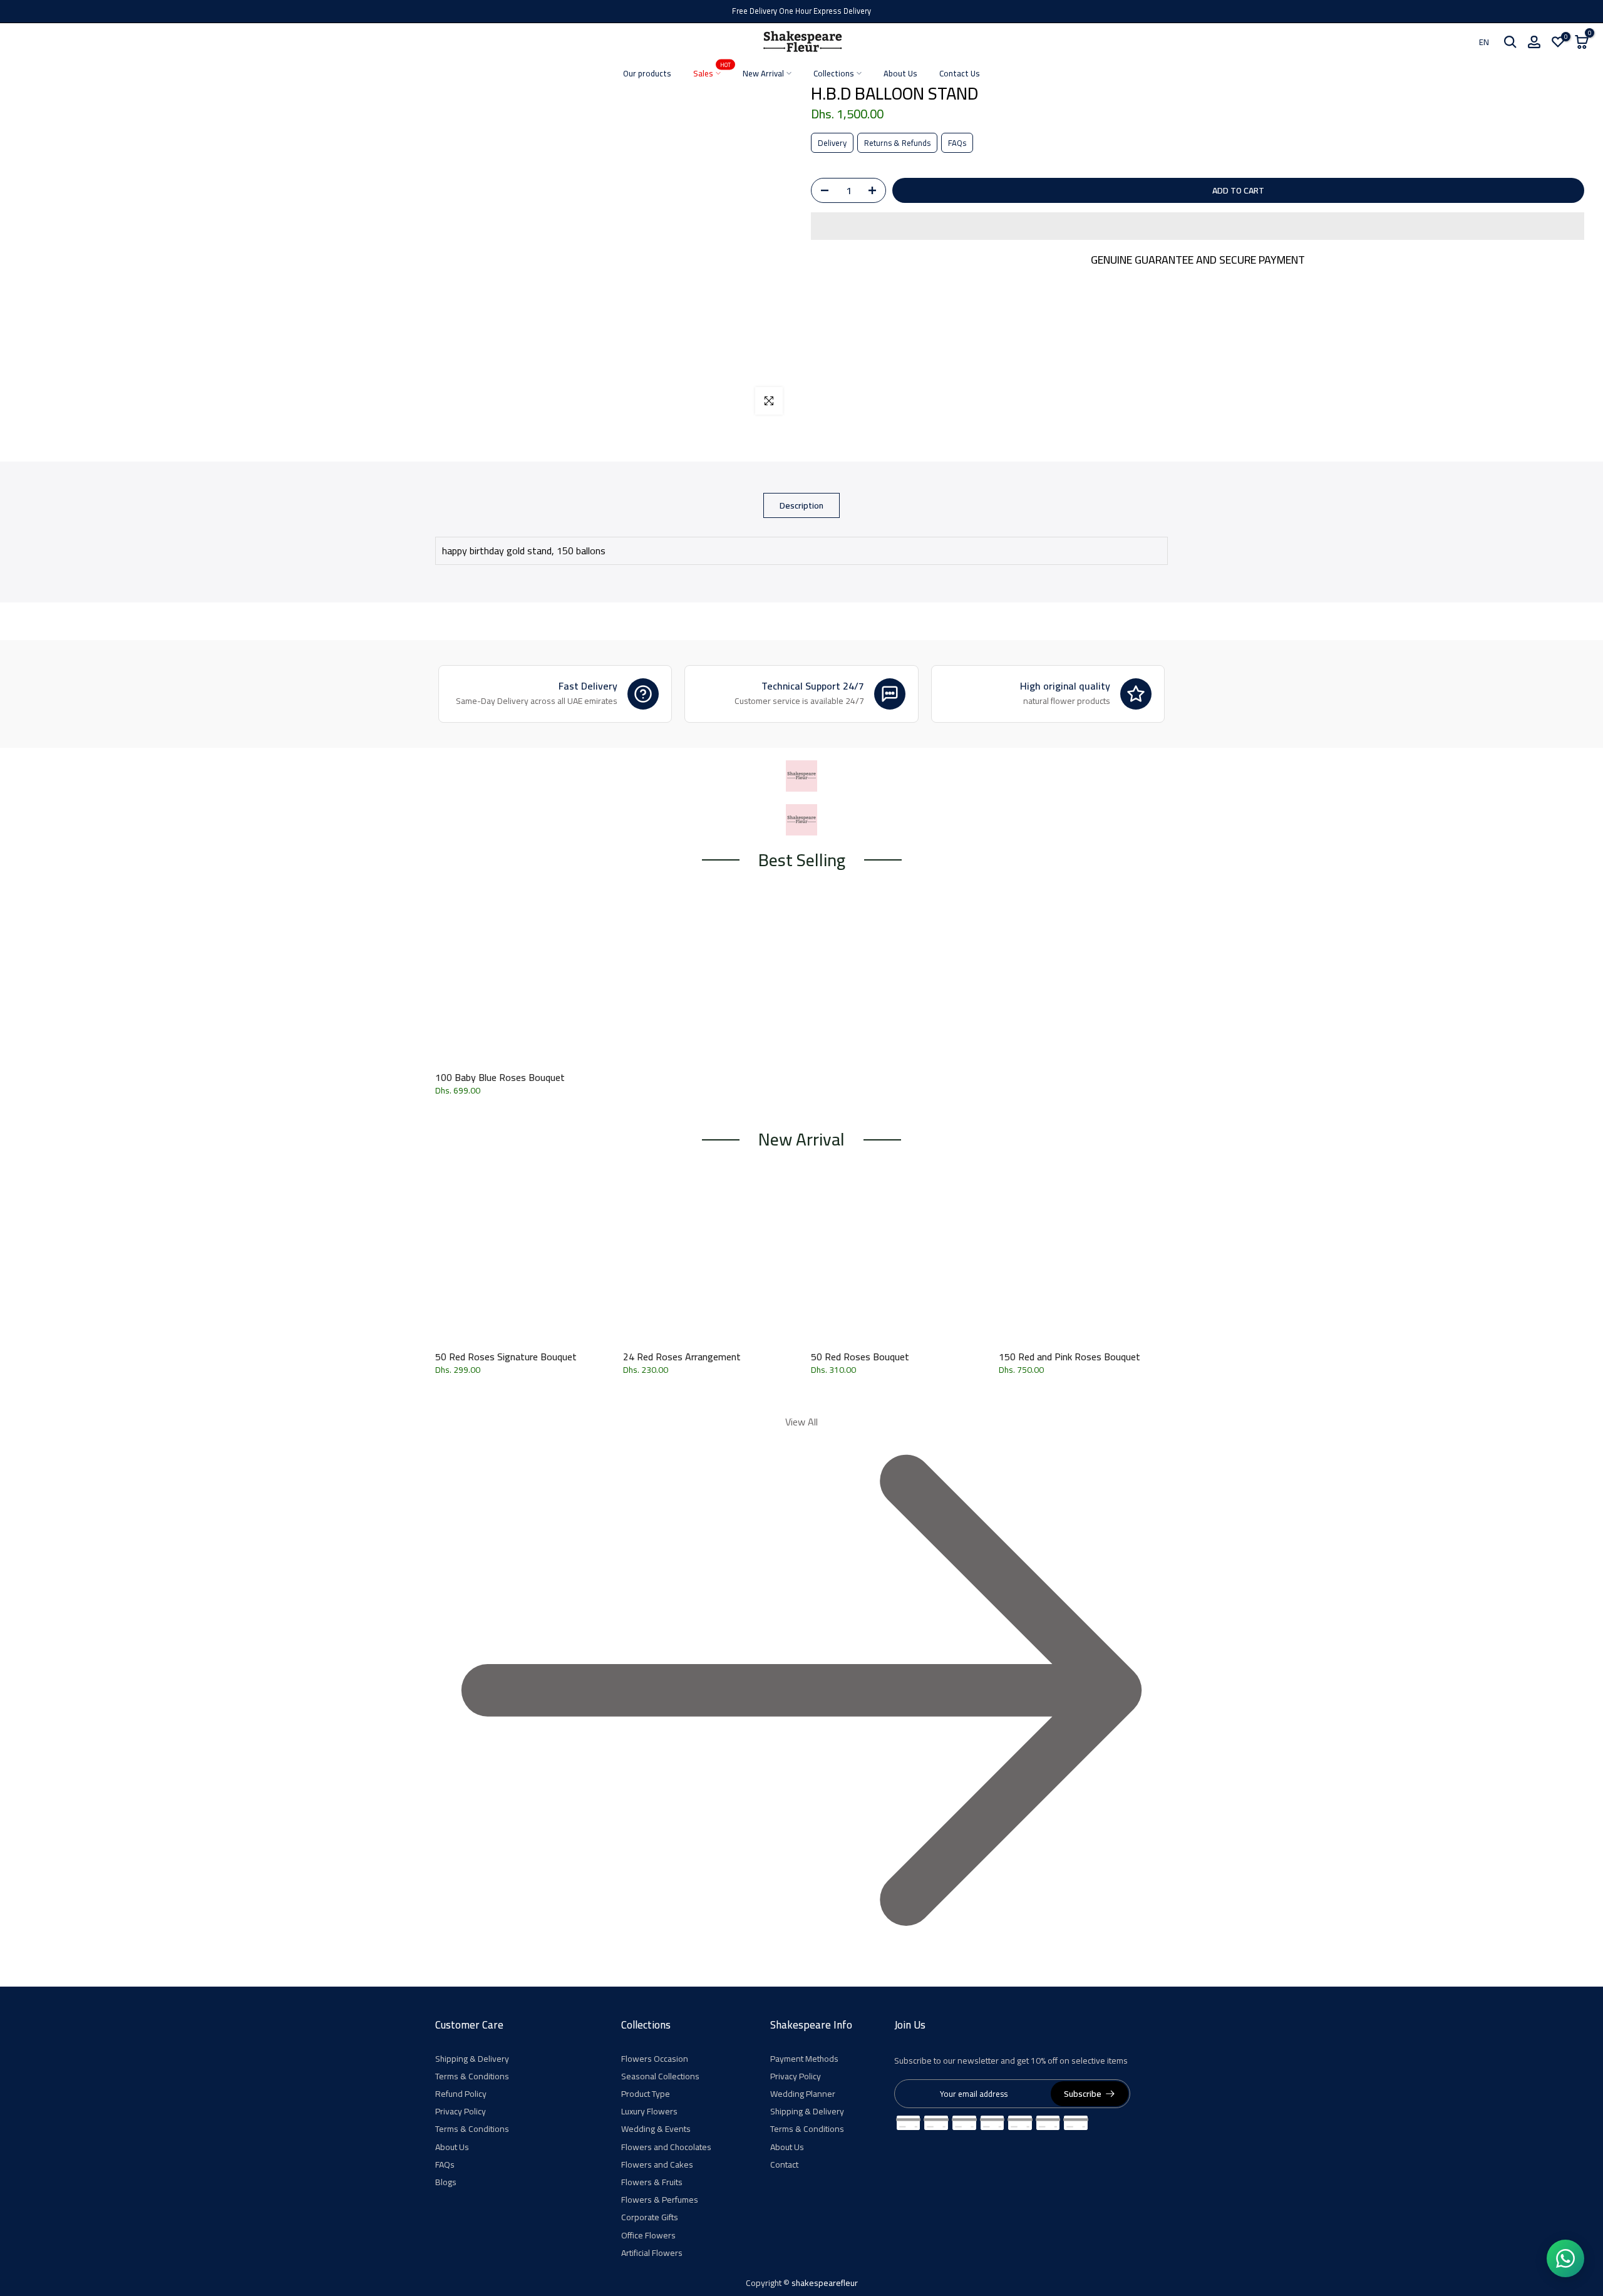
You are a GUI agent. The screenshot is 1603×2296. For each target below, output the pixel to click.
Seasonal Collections (660, 2076)
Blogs (446, 2182)
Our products (647, 74)
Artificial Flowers (652, 2253)
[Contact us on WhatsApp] (1565, 2258)
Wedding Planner (803, 2094)
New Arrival (763, 74)
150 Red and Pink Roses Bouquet (1070, 1357)
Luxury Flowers (649, 2111)
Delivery (832, 143)
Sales (712, 74)
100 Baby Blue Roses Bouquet (500, 1077)
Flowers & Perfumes (660, 2200)
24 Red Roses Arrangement (682, 1357)
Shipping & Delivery (472, 2059)
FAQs (957, 143)
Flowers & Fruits (652, 2182)
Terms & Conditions (472, 2076)
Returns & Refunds (897, 143)
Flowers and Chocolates (666, 2147)
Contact (784, 2164)
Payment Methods (804, 2059)
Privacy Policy (461, 2111)
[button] (1198, 226)
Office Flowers (648, 2235)
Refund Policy (461, 2094)
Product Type (646, 2094)
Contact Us (960, 74)
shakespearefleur (825, 2283)
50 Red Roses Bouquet (860, 1357)
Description (801, 505)
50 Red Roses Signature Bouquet (506, 1357)
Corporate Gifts (650, 2217)
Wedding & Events (656, 2129)
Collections (834, 74)
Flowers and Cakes (657, 2164)
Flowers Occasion (655, 2059)
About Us (900, 74)
